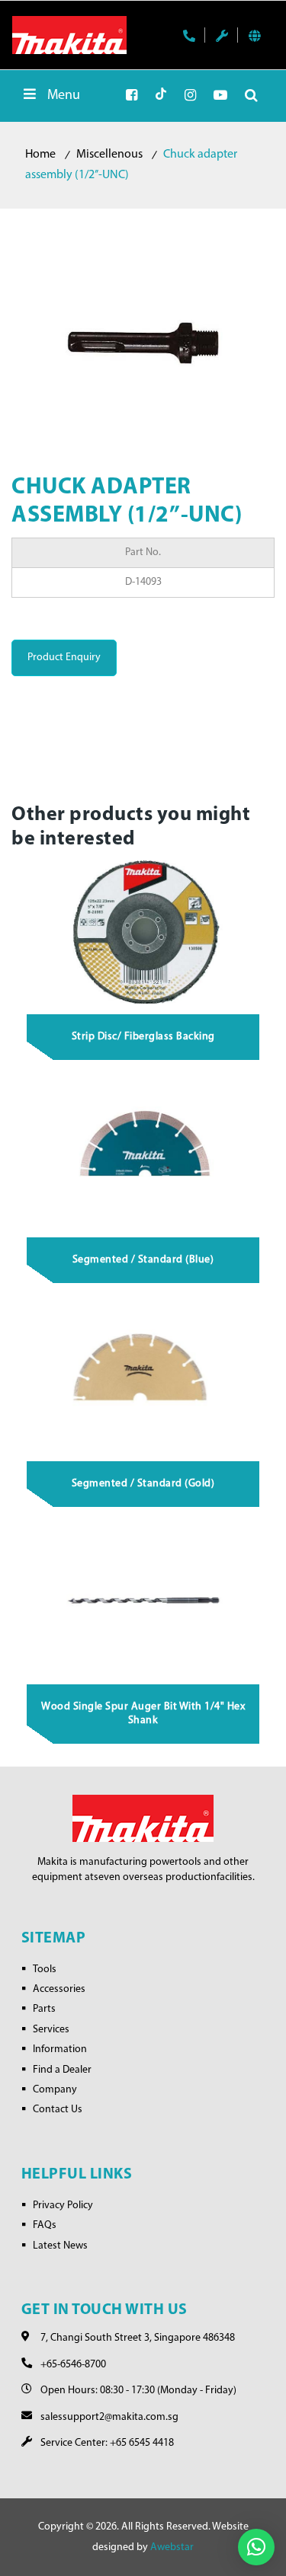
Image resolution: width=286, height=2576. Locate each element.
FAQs (45, 2225)
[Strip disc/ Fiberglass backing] (143, 932)
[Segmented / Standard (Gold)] (143, 1378)
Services (51, 2030)
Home (40, 155)
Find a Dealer (62, 2070)
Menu (64, 96)
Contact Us (58, 2110)
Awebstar (172, 2547)
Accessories (59, 1989)
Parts (44, 2009)
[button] (256, 2547)
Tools (45, 1970)
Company (55, 2090)
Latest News (60, 2246)
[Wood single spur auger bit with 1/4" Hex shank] (143, 1602)
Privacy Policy (63, 2206)
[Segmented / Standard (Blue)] (143, 1155)
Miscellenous (109, 155)
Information (60, 2049)
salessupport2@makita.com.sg (109, 2417)
